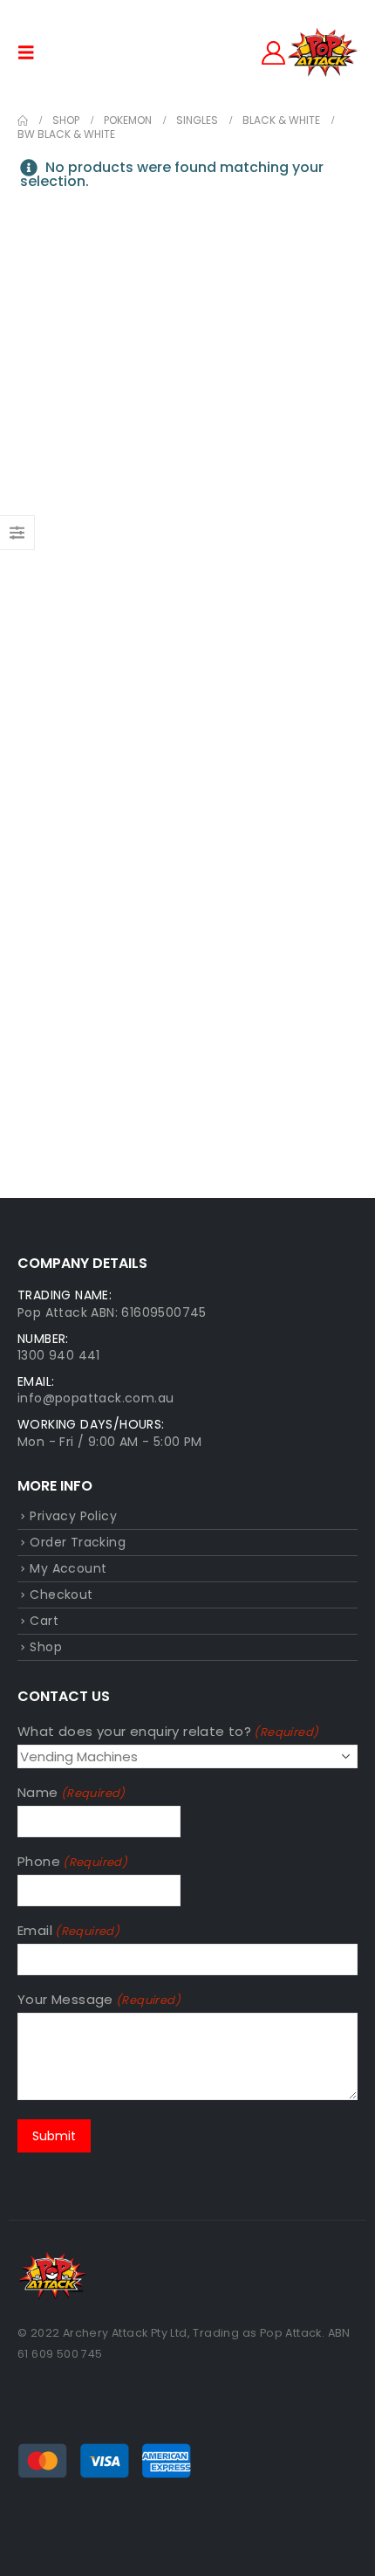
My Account (68, 1568)
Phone (72, 1861)
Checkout (61, 1595)
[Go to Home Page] (23, 121)
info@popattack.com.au (95, 1398)
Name (72, 1792)
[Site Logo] (323, 52)
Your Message (99, 1999)
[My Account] (274, 53)
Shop (46, 1647)
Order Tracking (78, 1542)
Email (68, 1930)
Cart (44, 1621)
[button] (31, 52)
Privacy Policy (73, 1516)
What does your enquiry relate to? (168, 1731)
